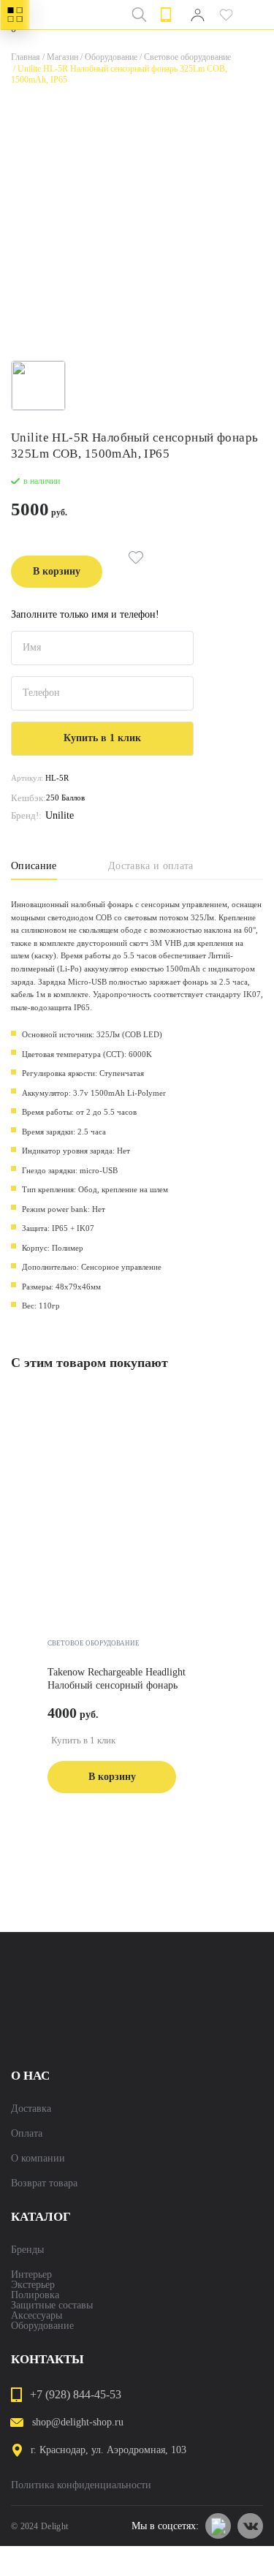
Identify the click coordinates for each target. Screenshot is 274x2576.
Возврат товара (44, 2183)
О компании (38, 2159)
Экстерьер (33, 2285)
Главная (26, 57)
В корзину (57, 571)
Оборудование (108, 57)
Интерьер (31, 2275)
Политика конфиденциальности (81, 2485)
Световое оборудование (184, 57)
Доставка (31, 2109)
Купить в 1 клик (83, 1740)
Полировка (35, 2295)
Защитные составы (52, 2306)
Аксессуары (37, 2316)
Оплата (27, 2134)
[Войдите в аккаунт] (197, 15)
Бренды (27, 2250)
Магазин (59, 57)
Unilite (60, 816)
